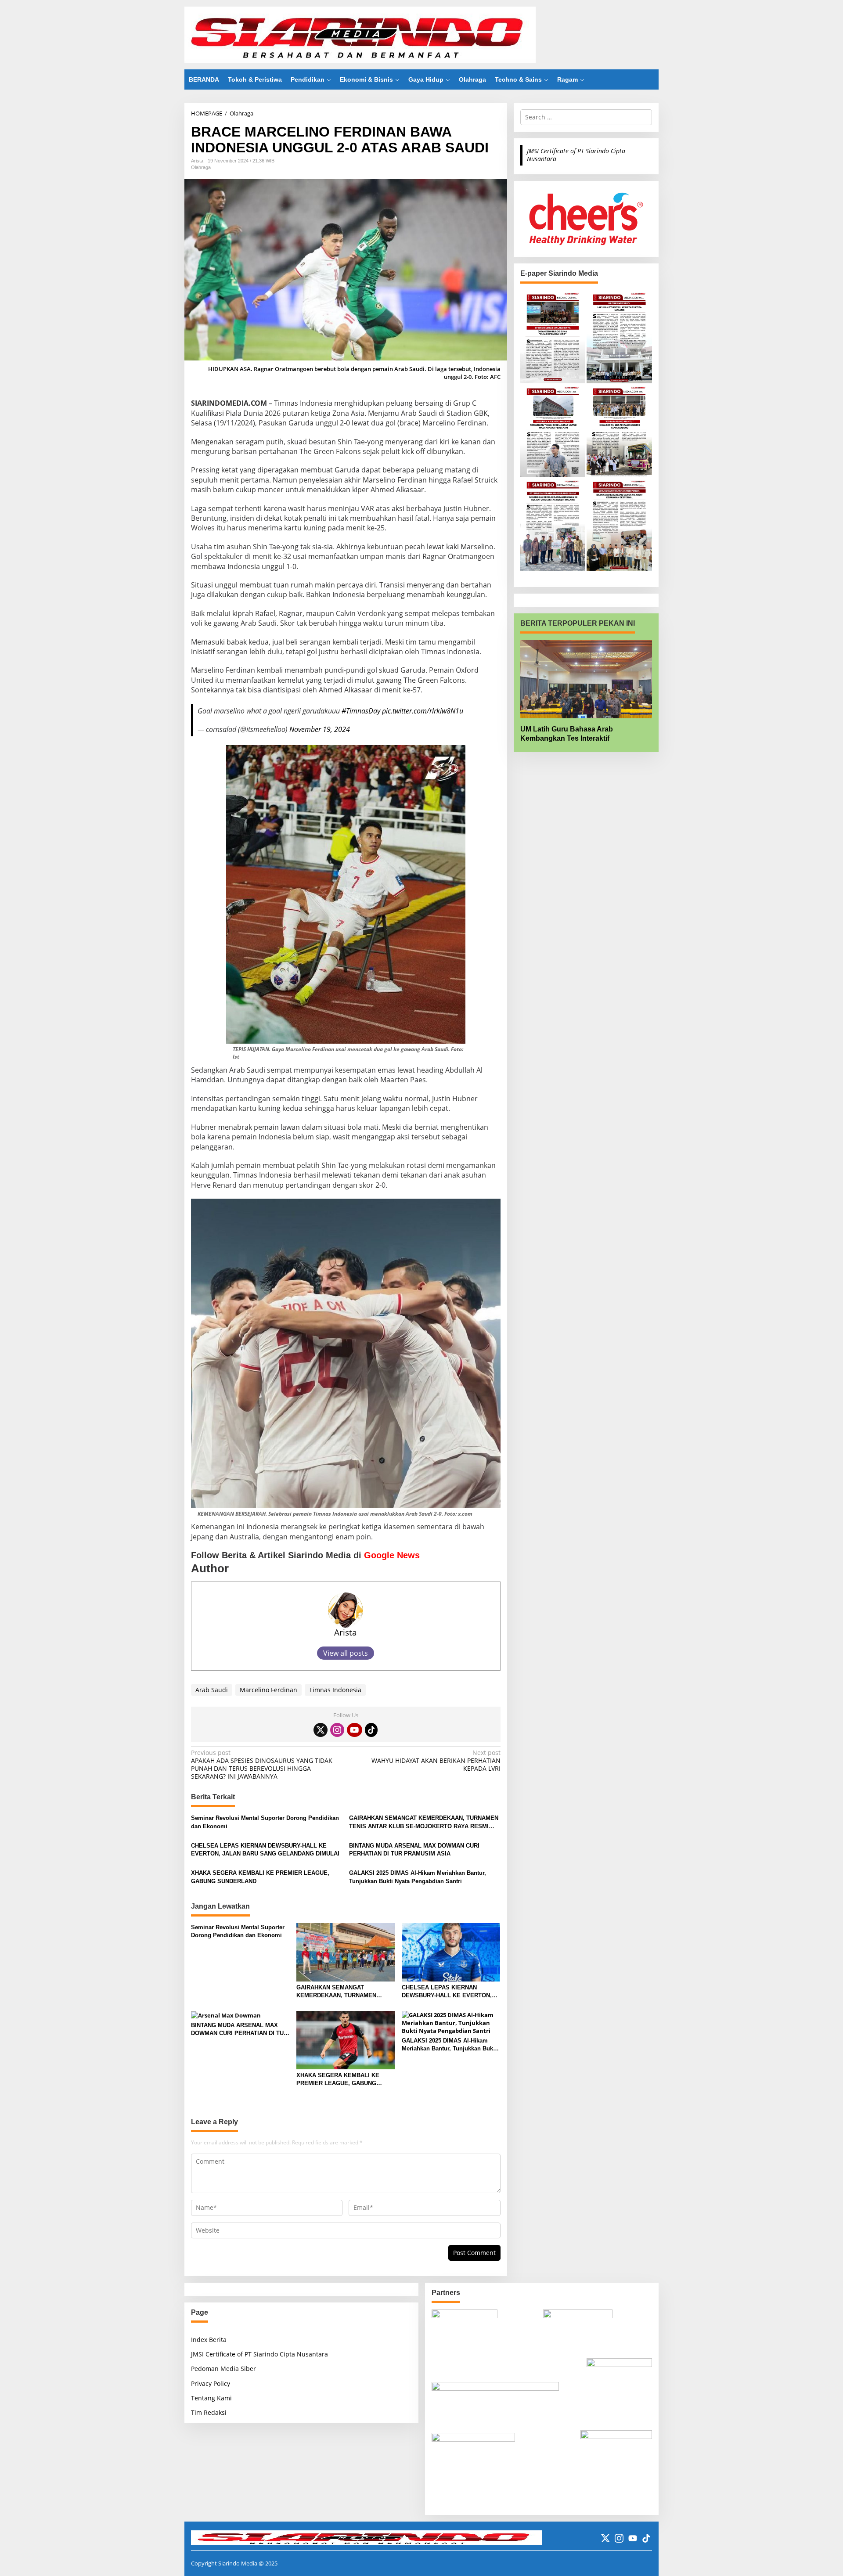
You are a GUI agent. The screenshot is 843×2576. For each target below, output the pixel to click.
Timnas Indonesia (335, 1690)
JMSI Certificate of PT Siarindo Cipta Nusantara (576, 155)
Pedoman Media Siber (223, 2369)
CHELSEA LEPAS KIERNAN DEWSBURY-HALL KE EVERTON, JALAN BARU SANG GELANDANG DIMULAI (265, 1850)
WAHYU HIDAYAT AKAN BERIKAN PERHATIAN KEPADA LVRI (436, 1761)
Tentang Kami (211, 2398)
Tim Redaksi (209, 2412)
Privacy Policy (211, 2383)
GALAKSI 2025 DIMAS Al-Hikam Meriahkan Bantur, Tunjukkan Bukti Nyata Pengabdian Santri (418, 1877)
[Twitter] (321, 1730)
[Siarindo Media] (360, 34)
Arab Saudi (212, 1690)
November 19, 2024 (320, 729)
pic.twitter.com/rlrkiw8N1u (423, 711)
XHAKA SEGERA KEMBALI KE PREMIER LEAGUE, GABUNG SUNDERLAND (260, 1877)
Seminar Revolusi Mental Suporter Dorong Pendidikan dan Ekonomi (265, 1822)
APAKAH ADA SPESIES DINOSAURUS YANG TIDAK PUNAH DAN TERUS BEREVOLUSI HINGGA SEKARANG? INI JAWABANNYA (262, 1765)
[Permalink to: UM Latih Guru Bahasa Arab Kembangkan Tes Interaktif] (586, 679)
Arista (346, 1632)
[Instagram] (337, 1730)
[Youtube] (354, 1730)
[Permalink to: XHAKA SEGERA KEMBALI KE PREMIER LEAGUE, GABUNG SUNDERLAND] (346, 2039)
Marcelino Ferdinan (268, 1690)
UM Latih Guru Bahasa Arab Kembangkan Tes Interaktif (567, 734)
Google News (392, 1555)
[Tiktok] (371, 1730)
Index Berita (209, 2340)
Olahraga (201, 167)
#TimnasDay (361, 711)
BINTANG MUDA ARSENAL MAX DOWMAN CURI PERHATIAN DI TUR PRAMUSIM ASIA (414, 1850)
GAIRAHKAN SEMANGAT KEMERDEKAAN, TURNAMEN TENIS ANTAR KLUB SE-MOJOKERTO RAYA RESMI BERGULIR (424, 1822)
